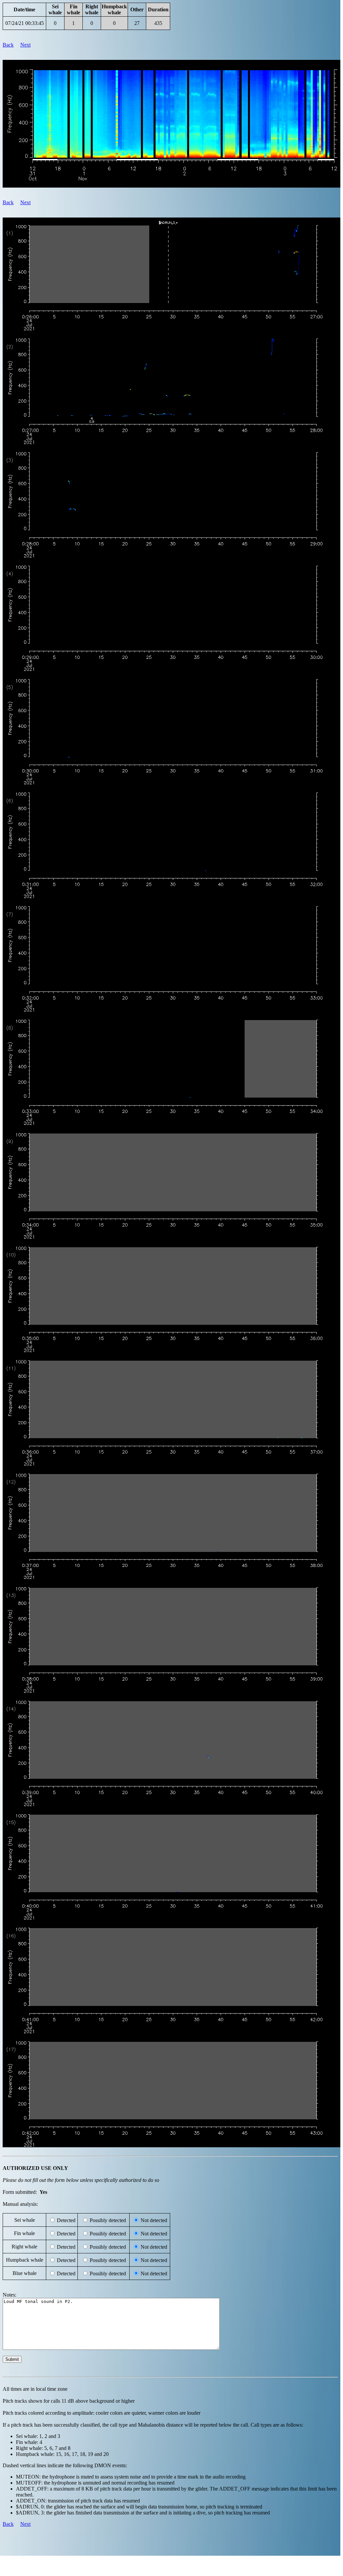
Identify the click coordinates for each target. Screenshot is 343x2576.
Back (8, 45)
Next (25, 45)
